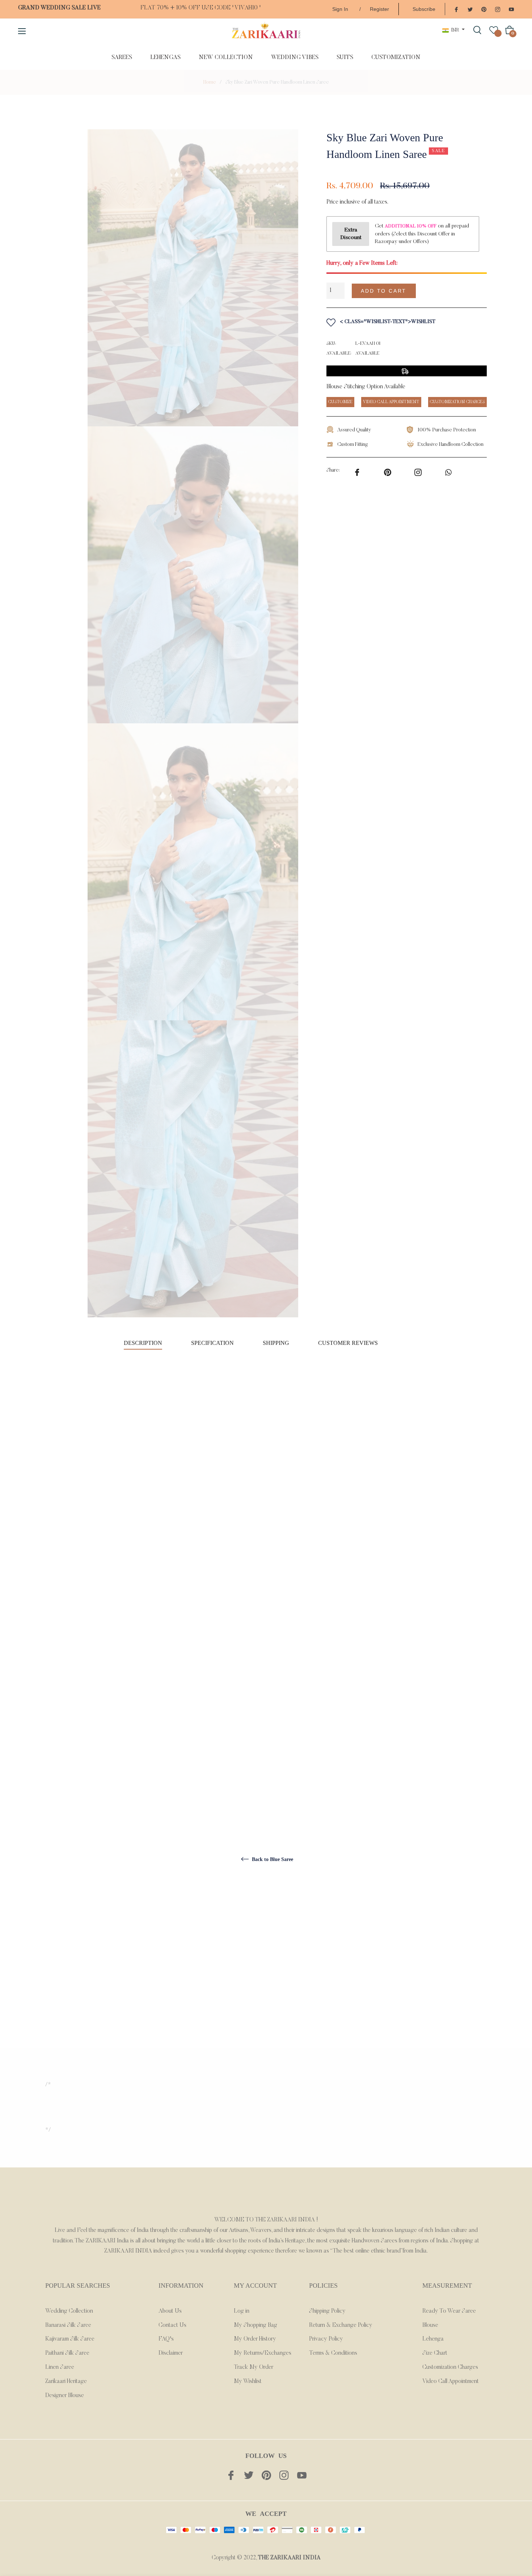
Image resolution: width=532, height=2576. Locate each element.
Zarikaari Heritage (66, 2381)
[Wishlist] (494, 30)
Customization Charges (450, 2367)
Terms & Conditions (333, 2353)
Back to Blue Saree (272, 1859)
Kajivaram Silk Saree (70, 2339)
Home (210, 83)
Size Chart (435, 2353)
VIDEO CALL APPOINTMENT (391, 402)
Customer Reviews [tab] (349, 1343)
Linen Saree (60, 2367)
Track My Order (254, 2367)
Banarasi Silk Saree (68, 2325)
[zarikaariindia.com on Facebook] (456, 9)
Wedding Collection (69, 2311)
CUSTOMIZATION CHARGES (457, 402)
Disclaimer (171, 2353)
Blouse (430, 2325)
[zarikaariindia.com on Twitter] (470, 9)
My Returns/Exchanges (263, 2353)
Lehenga (433, 2339)
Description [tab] (143, 1343)
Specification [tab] (212, 1343)
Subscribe (424, 9)
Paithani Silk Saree (67, 2353)
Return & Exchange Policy (341, 2325)
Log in (242, 2311)
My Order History (255, 2339)
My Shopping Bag (256, 2325)
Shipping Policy (327, 2311)
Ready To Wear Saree (449, 2311)
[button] (455, 291)
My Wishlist (248, 2381)
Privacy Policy (326, 2339)
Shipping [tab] (276, 1343)
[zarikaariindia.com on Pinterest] (484, 9)
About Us (170, 2311)
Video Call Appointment (451, 2381)
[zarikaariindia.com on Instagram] (498, 9)
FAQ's (166, 2339)
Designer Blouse (65, 2396)
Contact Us (172, 2325)
